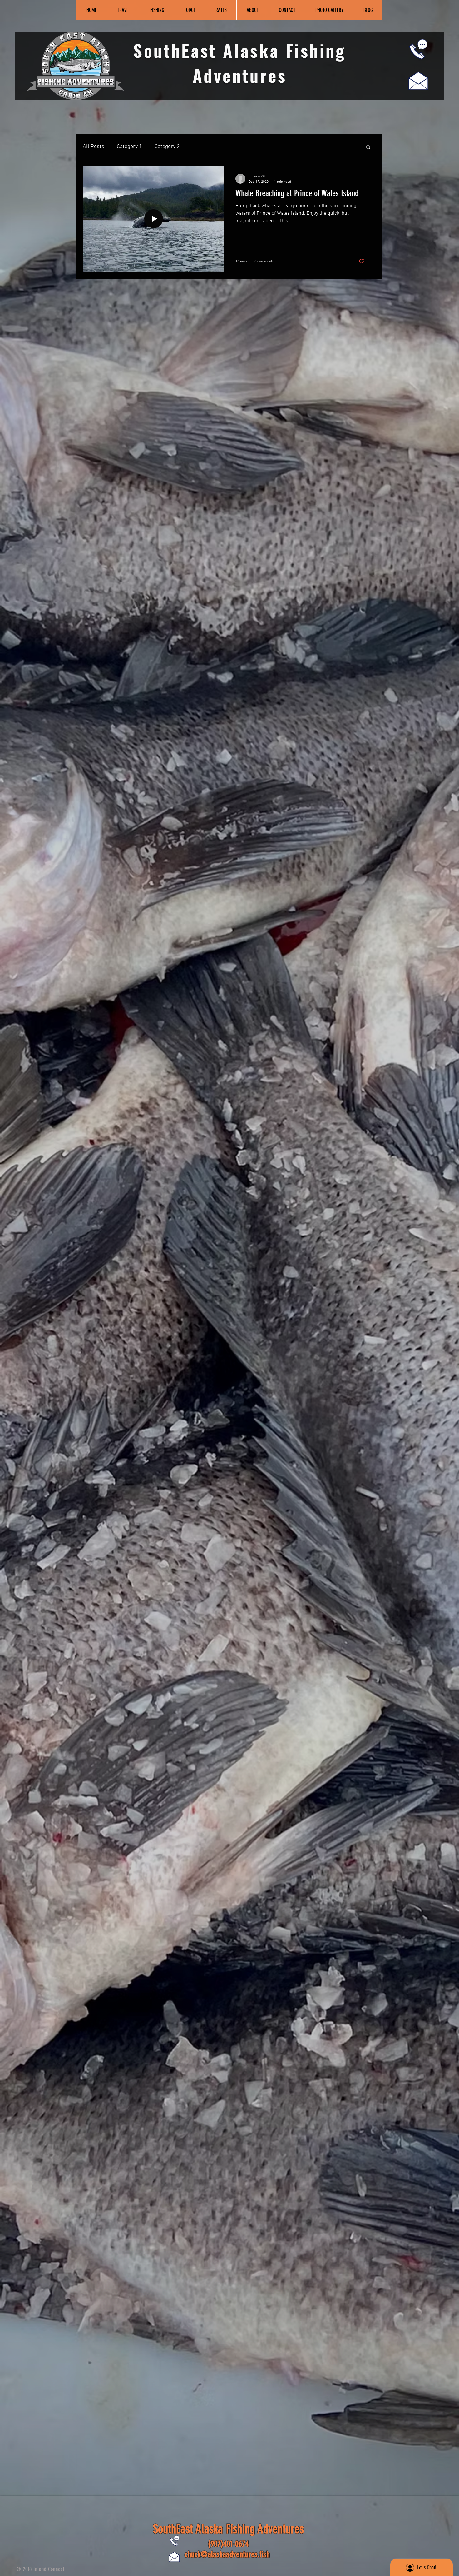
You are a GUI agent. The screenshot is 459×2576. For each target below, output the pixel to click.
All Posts (94, 147)
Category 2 (167, 147)
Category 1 (129, 147)
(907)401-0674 (228, 2544)
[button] (368, 148)
